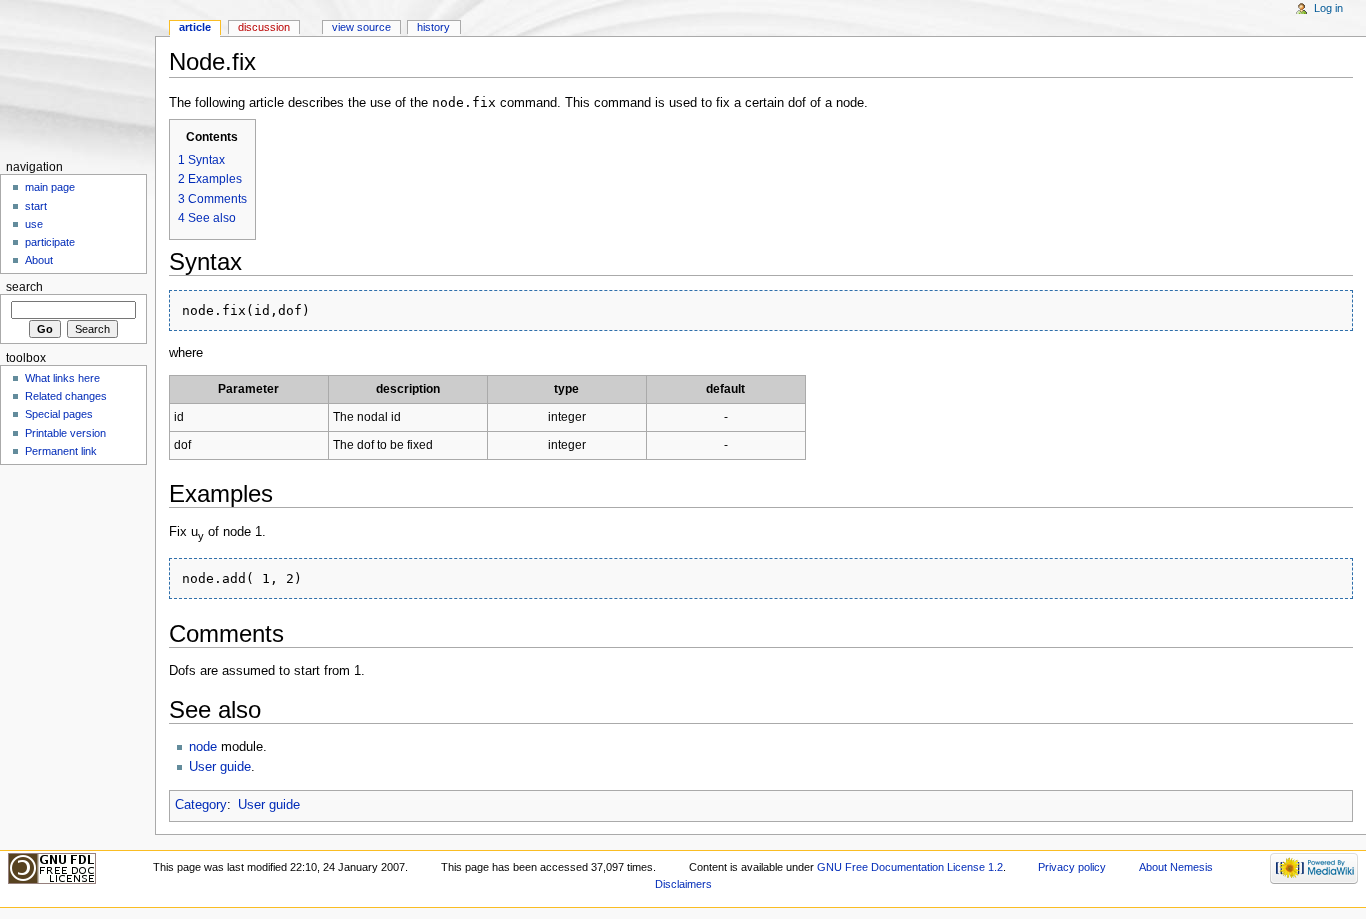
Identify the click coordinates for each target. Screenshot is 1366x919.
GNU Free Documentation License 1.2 (910, 867)
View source (361, 27)
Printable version (65, 433)
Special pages (59, 414)
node (203, 747)
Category (201, 805)
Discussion (264, 27)
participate (50, 242)
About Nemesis (1176, 867)
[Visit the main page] (77, 77)
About (39, 260)
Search (24, 287)
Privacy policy (1072, 867)
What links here (62, 378)
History (433, 27)
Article (195, 27)
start (36, 206)
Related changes (66, 396)
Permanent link (61, 451)
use (34, 224)
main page (50, 187)
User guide (220, 767)
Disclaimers (683, 884)
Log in (1328, 8)
